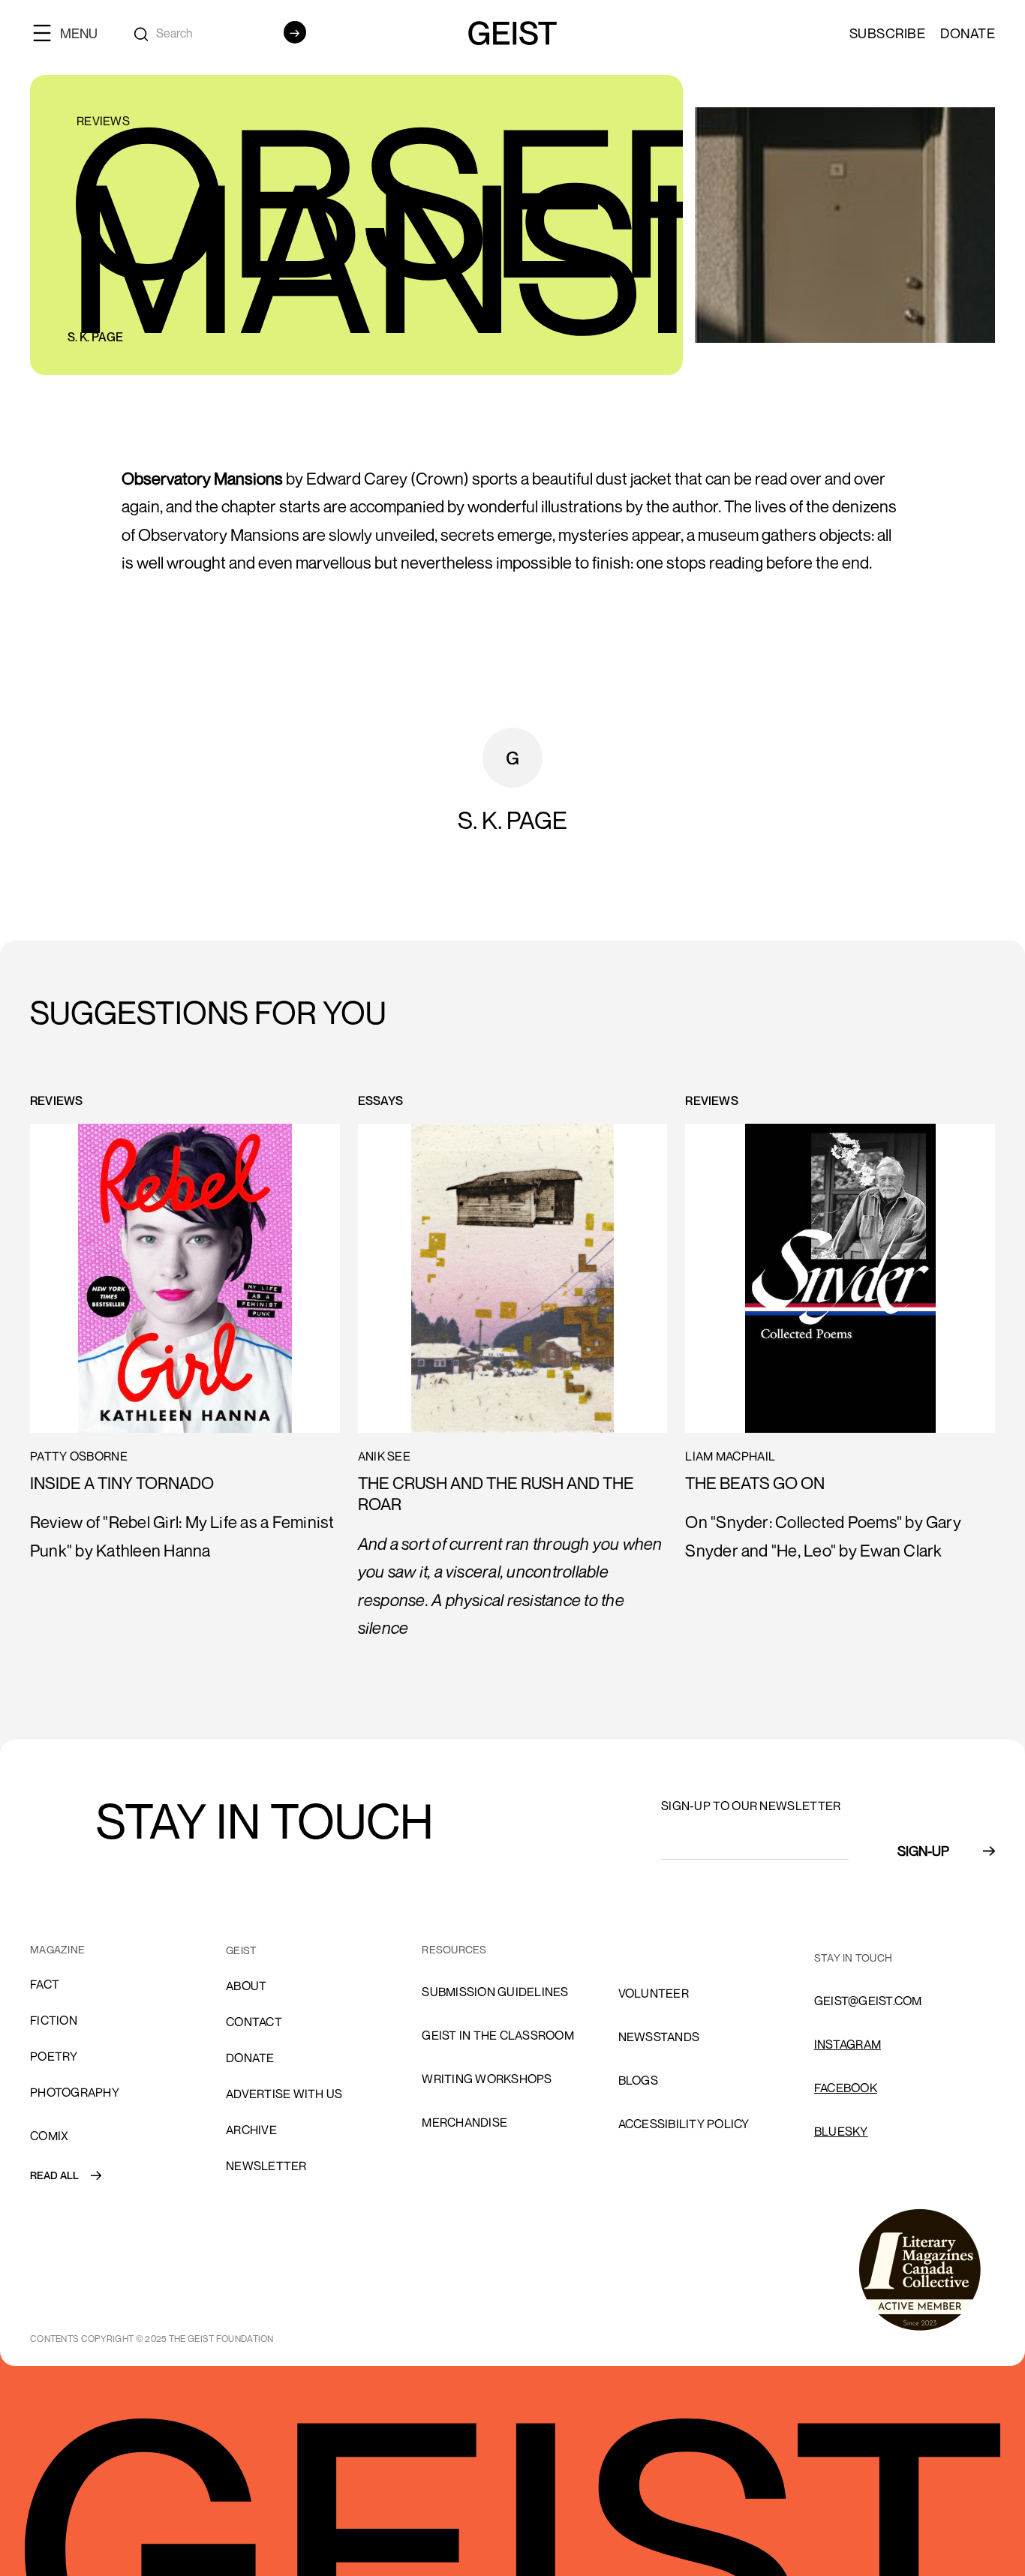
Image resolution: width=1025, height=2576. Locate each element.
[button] (71, 33)
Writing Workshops (487, 2079)
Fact (45, 1984)
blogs (638, 2080)
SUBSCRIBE (888, 33)
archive (251, 2130)
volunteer (654, 1993)
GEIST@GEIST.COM (868, 2001)
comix (49, 2136)
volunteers (658, 1950)
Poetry (54, 2056)
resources (454, 1949)
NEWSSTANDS (659, 2037)
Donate (968, 33)
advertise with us (284, 2094)
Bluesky (841, 2131)
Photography (75, 2092)
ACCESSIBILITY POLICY (684, 2124)
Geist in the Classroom (498, 2035)
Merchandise (464, 2122)
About (246, 1986)
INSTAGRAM (848, 2044)
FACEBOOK (846, 2088)
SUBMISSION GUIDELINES (495, 1992)
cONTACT (254, 2022)
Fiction (54, 2020)
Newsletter (266, 2166)
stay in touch (853, 1958)
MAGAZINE (57, 1949)
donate (250, 2058)
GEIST (241, 1950)
